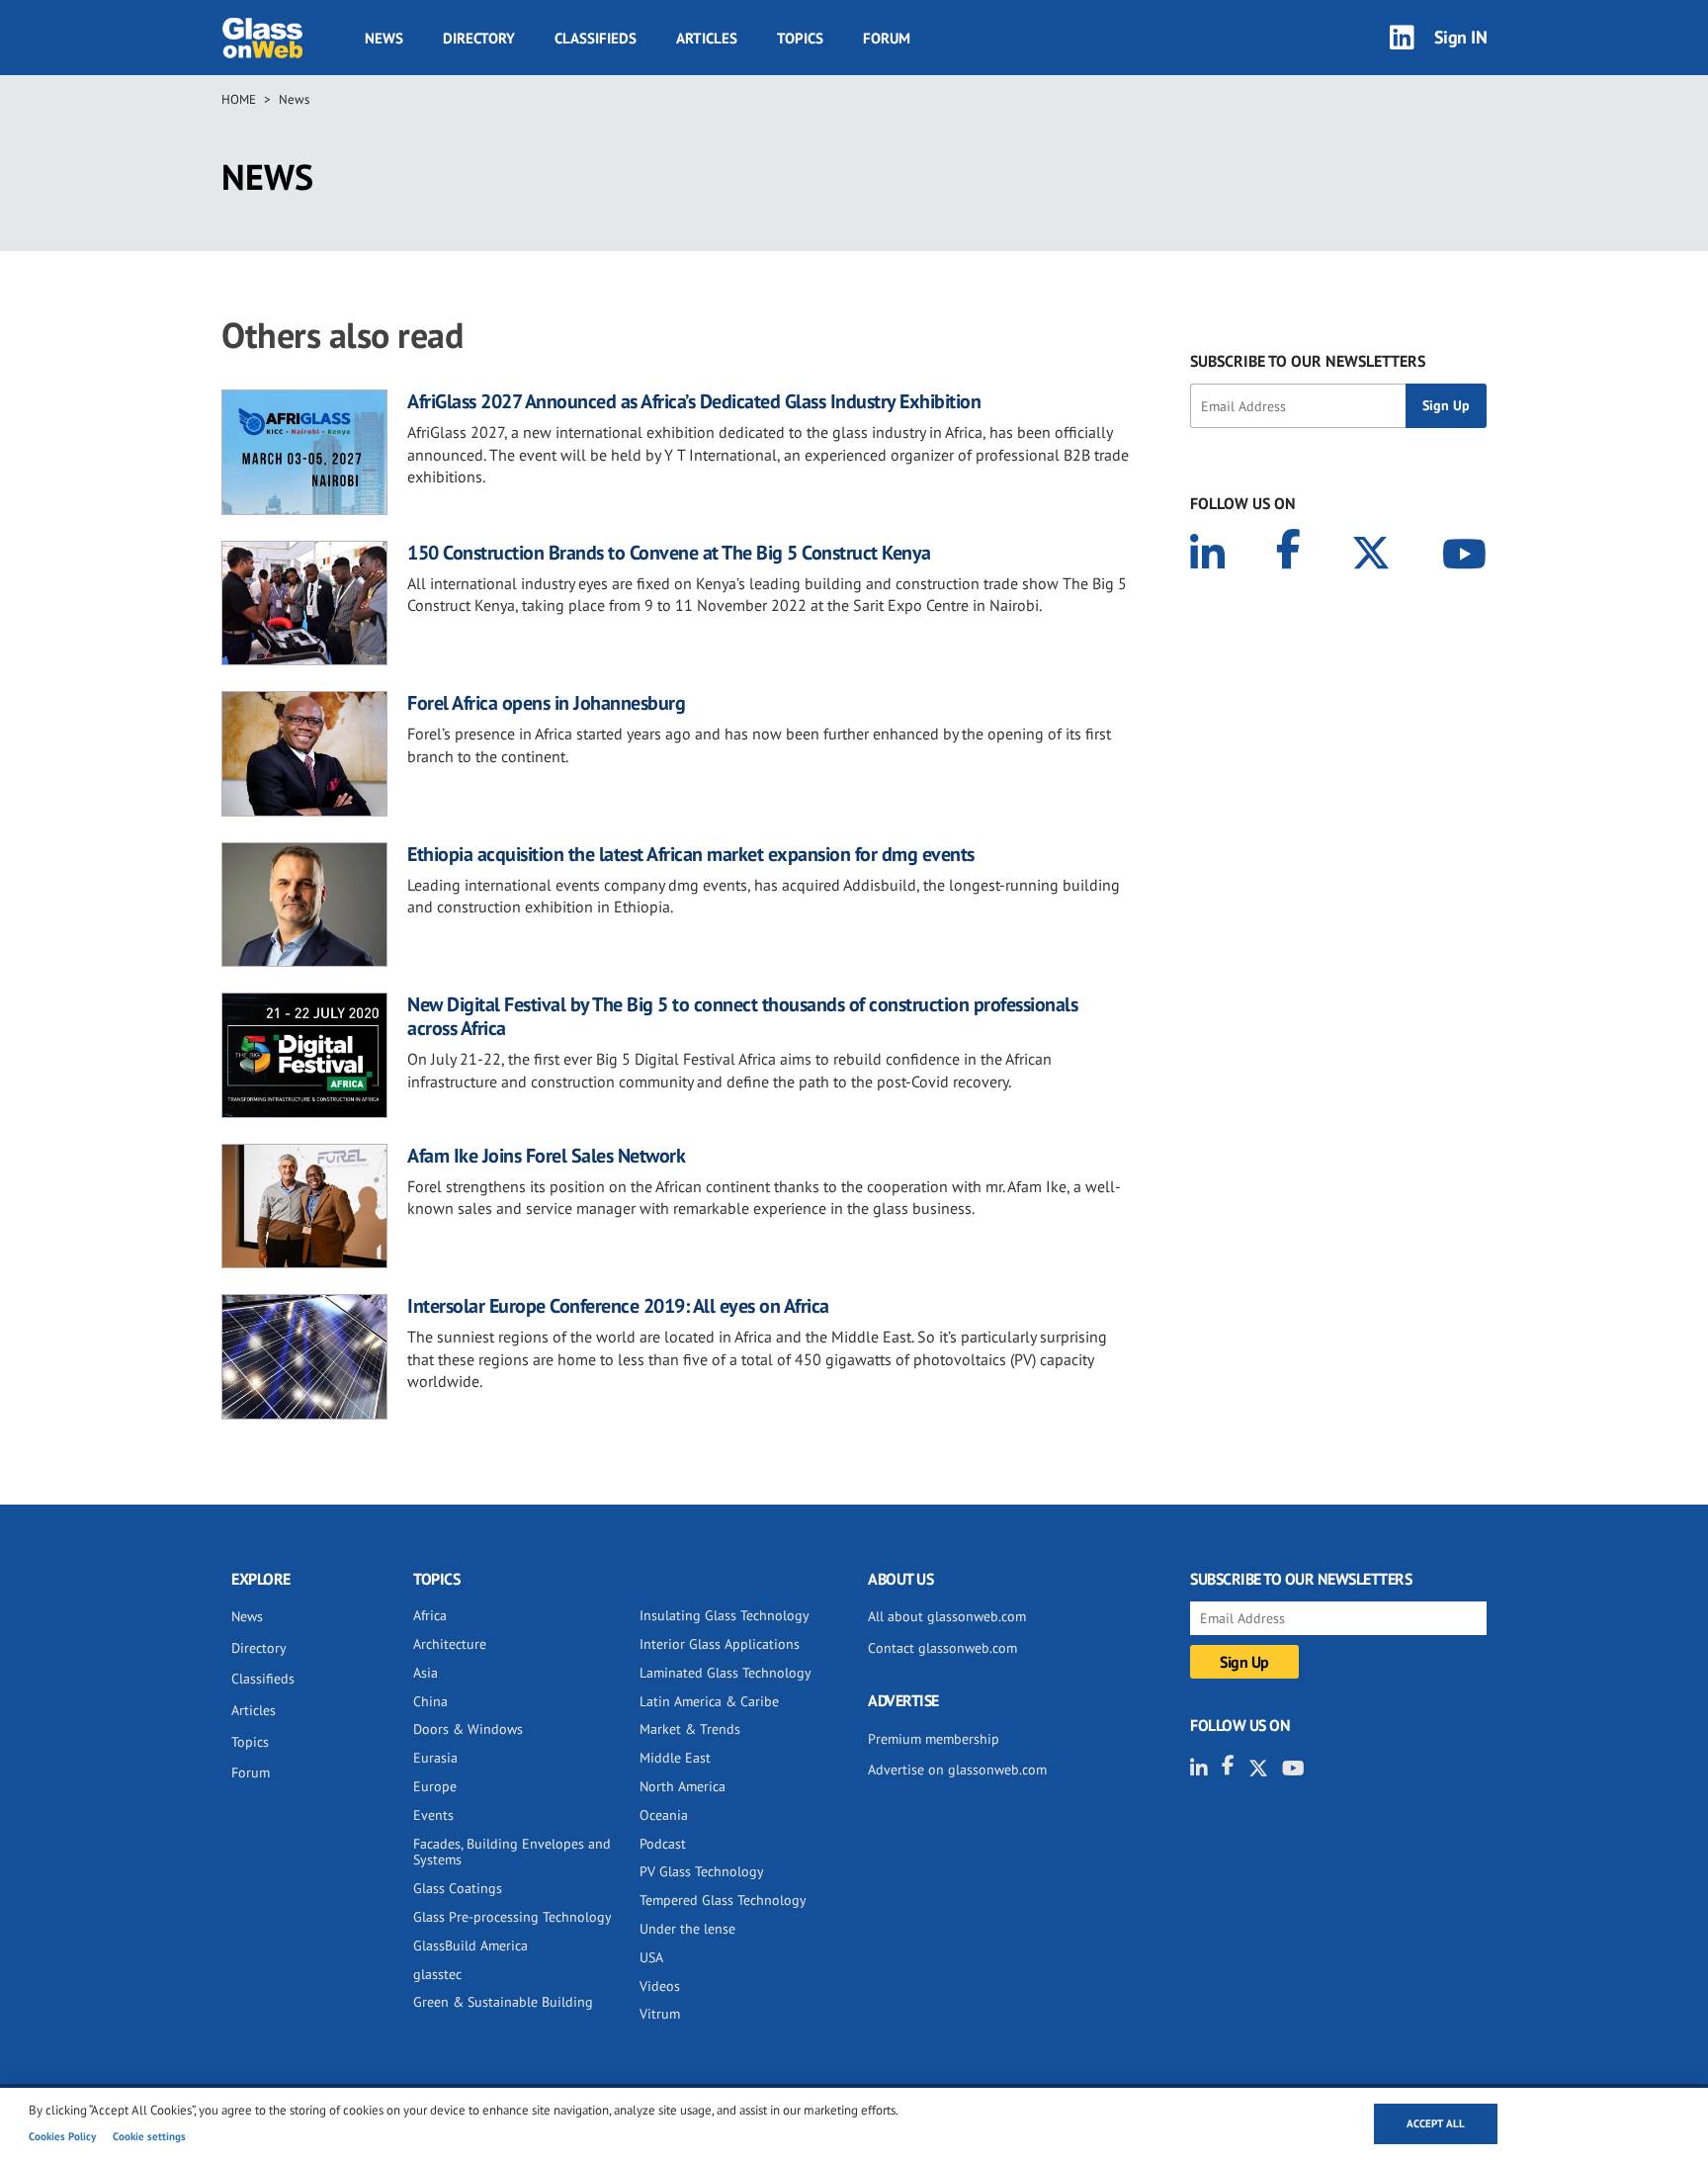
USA (651, 1957)
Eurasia (435, 1758)
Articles (707, 38)
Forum (887, 38)
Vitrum (660, 2014)
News (384, 38)
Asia (426, 1673)
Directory (479, 38)
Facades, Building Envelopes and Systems (512, 1852)
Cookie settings (149, 2136)
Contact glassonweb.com (942, 1648)
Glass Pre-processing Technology (512, 1917)
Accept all (1436, 2123)
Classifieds (596, 38)
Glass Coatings (458, 1888)
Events (433, 1815)
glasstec (437, 1974)
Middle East (675, 1758)
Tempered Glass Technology (723, 1900)
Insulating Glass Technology (725, 1615)
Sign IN (1461, 37)
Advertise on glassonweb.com (957, 1770)
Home (239, 99)
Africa (430, 1615)
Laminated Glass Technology (726, 1673)
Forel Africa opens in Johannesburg (546, 703)
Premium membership (934, 1739)
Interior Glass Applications (720, 1644)
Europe (435, 1786)
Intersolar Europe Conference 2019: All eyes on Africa (618, 1306)
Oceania (664, 1815)
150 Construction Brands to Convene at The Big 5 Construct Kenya (669, 553)
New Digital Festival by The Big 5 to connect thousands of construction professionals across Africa (742, 1016)
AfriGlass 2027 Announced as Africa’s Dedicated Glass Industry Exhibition (694, 401)
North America (683, 1786)
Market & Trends (690, 1729)
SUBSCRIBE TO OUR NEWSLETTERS (1308, 361)
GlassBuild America (470, 1945)
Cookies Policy (62, 2136)
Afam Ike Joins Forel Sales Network (546, 1156)
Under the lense (687, 1929)
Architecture (450, 1644)
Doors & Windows (468, 1729)
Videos (660, 1986)
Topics (800, 38)
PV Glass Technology (702, 1871)
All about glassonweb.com (947, 1616)
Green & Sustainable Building (503, 2002)
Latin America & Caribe (709, 1701)
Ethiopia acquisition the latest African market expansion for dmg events (691, 854)
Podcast (663, 1844)
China (430, 1701)
